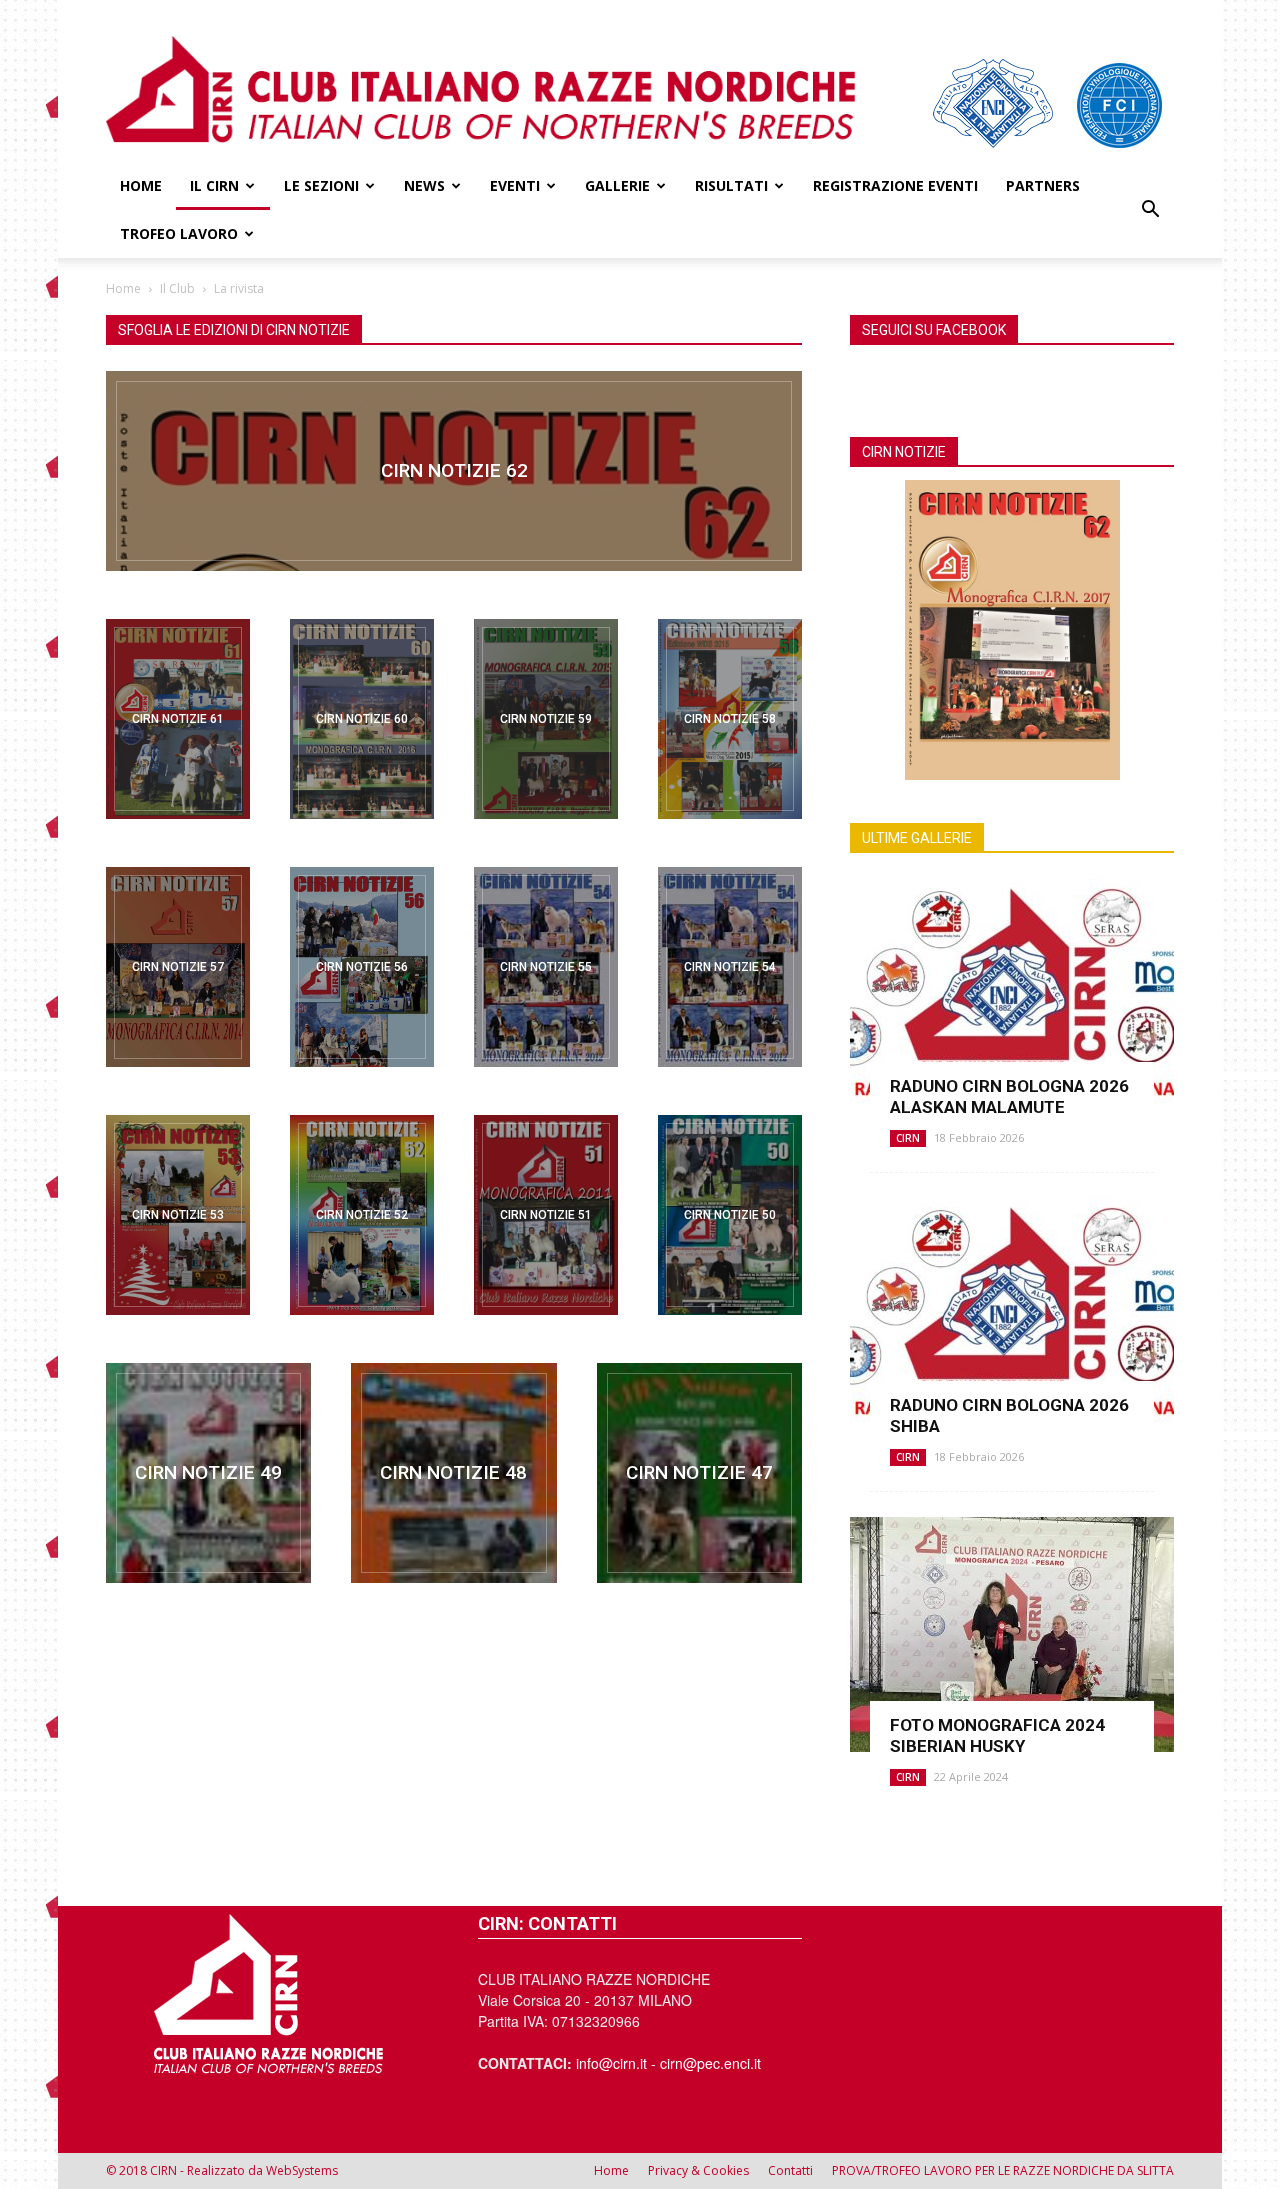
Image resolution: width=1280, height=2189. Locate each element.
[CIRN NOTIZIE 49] (208, 1473)
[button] (1150, 210)
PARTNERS (1043, 185)
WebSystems (302, 2170)
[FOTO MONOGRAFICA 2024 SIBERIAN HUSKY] (1012, 1634)
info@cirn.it (611, 2063)
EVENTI (515, 185)
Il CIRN (214, 185)
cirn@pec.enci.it (710, 2063)
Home (123, 288)
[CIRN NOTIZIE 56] (362, 967)
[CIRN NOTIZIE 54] (730, 967)
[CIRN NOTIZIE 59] (546, 719)
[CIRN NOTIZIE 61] (178, 719)
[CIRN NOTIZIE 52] (362, 1215)
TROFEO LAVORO (179, 233)
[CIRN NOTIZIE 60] (362, 719)
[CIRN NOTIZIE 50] (730, 1215)
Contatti (790, 2170)
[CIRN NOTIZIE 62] (454, 471)
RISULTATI (731, 185)
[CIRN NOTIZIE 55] (546, 967)
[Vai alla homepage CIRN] (268, 1993)
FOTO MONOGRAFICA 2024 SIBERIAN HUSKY (997, 1735)
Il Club (177, 288)
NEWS (424, 185)
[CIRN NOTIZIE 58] (730, 719)
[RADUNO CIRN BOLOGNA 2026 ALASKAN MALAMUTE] (1012, 996)
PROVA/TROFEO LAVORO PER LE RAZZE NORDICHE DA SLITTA (1003, 2170)
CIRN (908, 1138)
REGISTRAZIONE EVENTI (895, 185)
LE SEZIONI (321, 185)
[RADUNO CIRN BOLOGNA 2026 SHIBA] (1012, 1315)
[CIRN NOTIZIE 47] (699, 1473)
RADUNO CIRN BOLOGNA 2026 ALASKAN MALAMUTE (1009, 1096)
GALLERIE (617, 185)
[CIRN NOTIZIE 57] (178, 967)
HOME (141, 185)
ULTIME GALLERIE (917, 838)
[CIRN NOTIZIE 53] (178, 1215)
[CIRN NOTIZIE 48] (453, 1473)
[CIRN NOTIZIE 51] (546, 1215)
